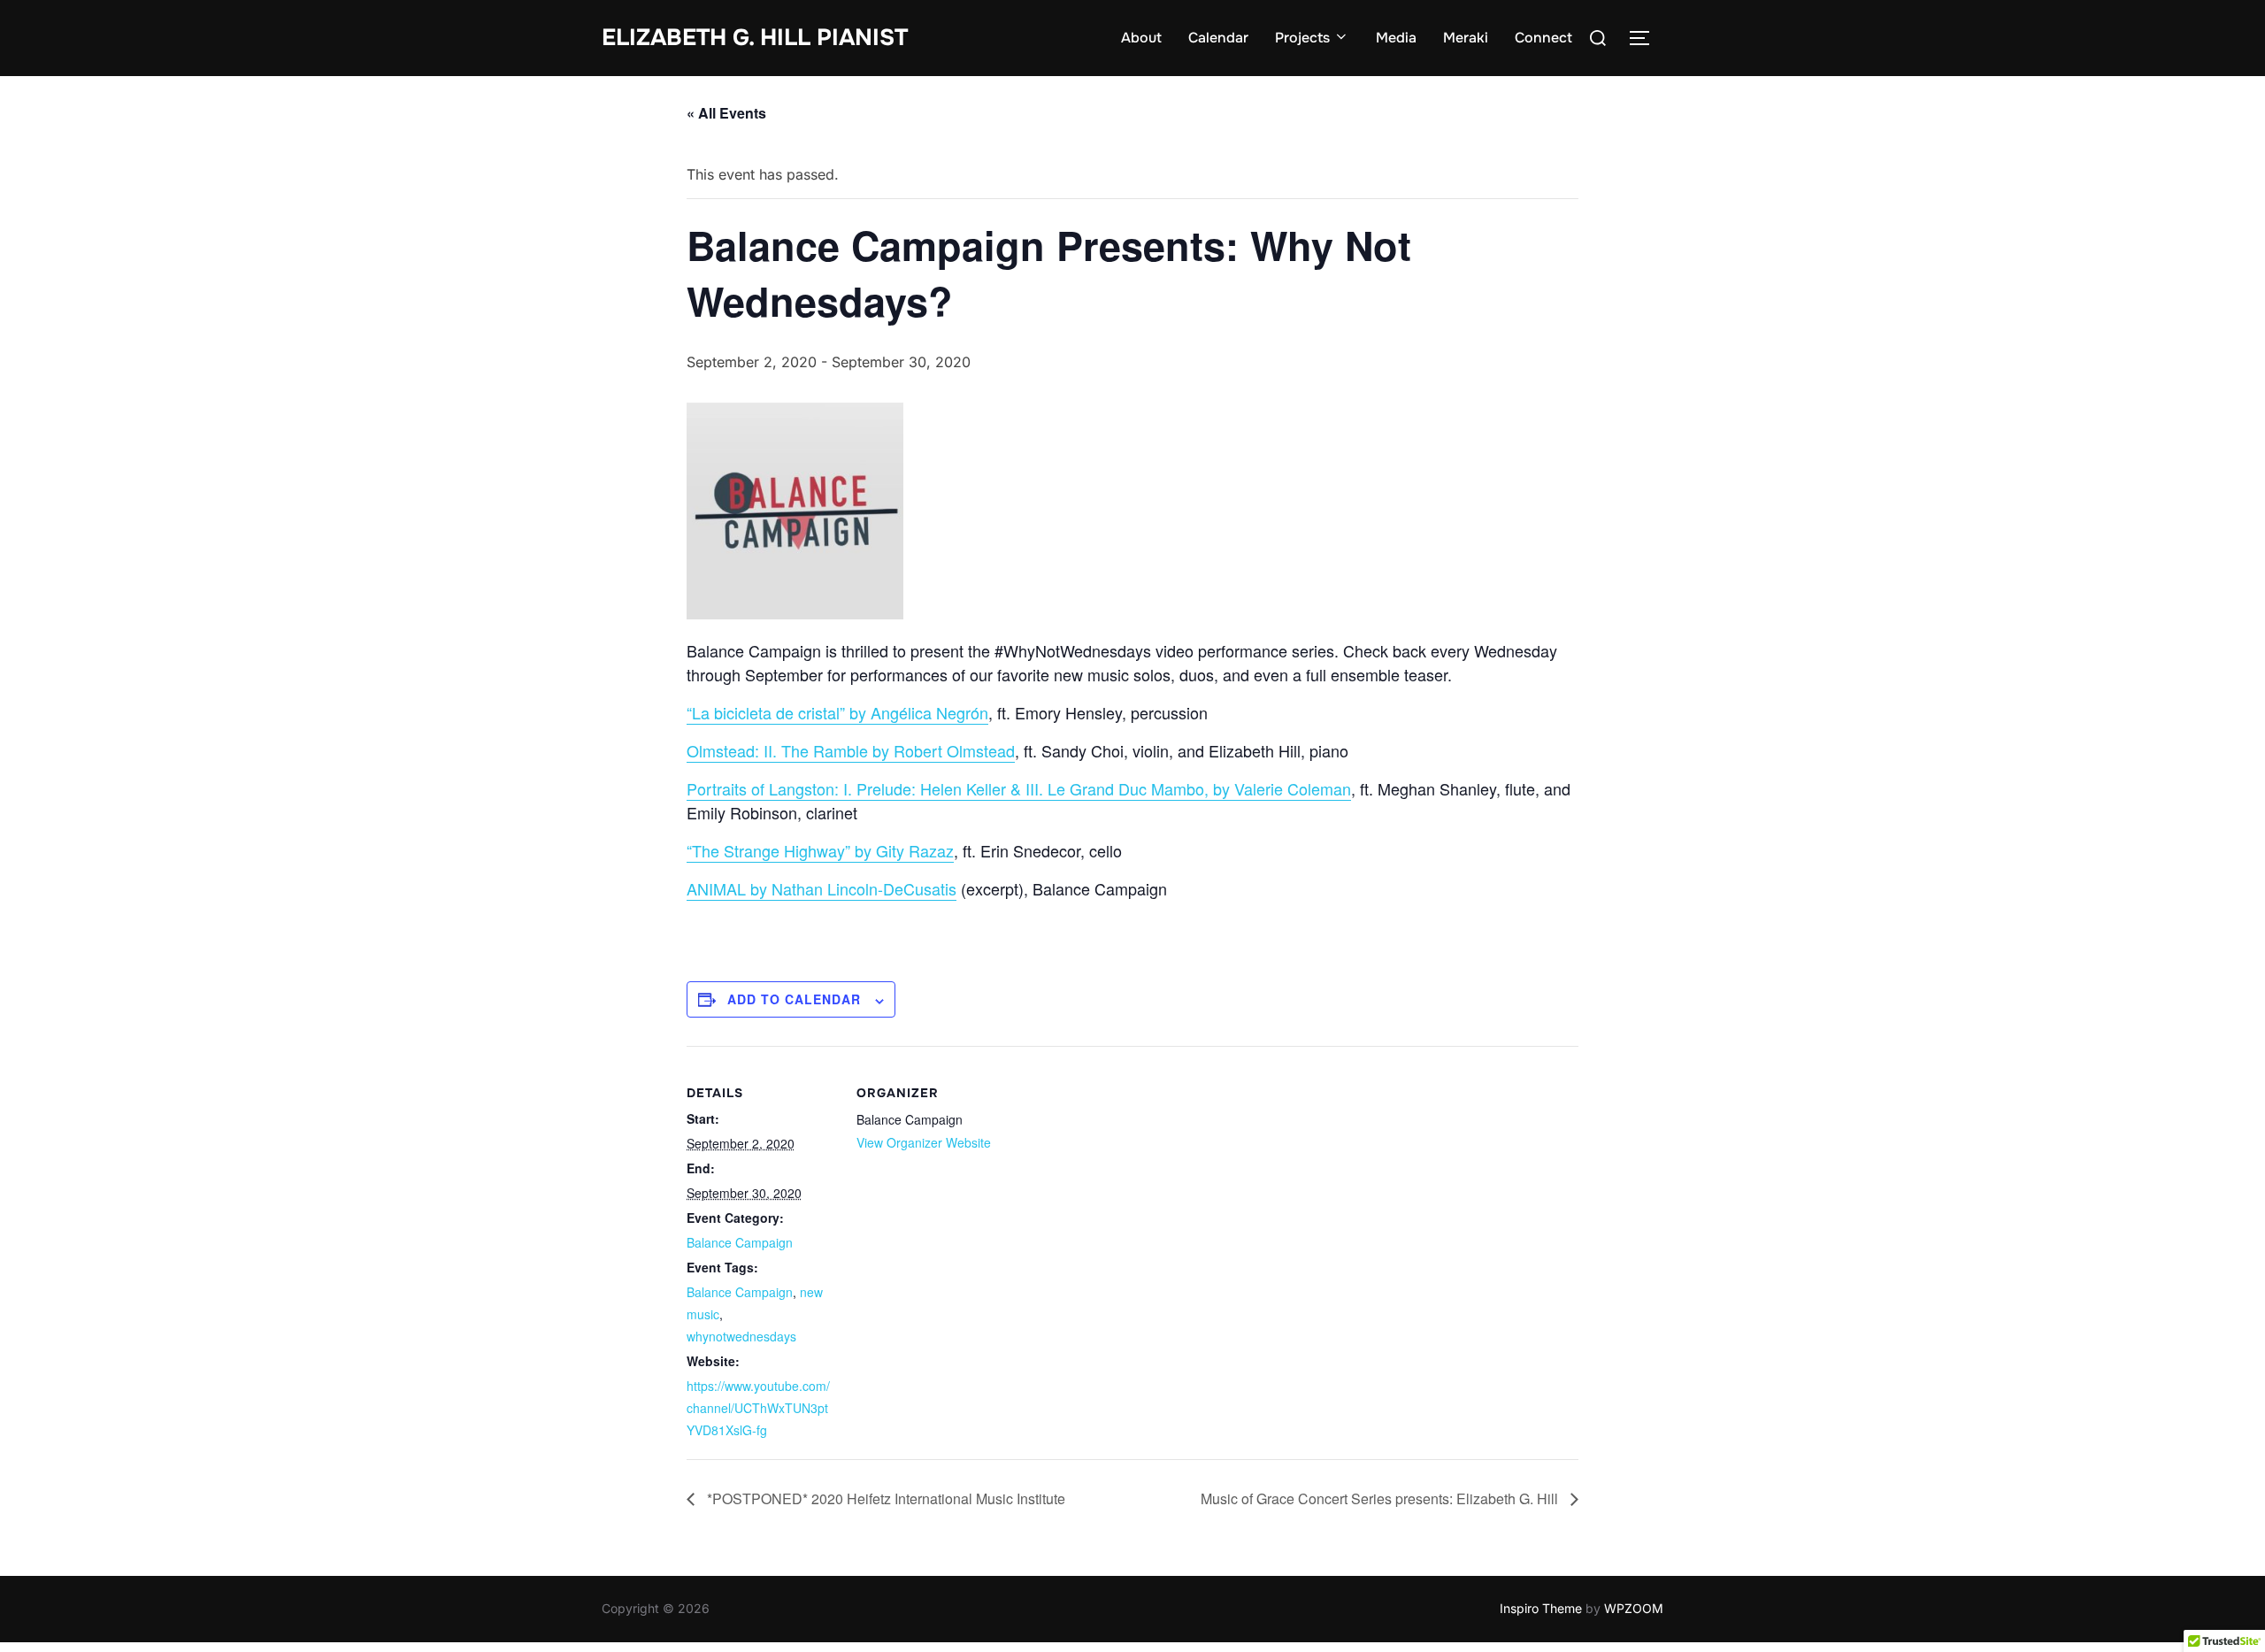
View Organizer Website (924, 1142)
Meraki (1466, 38)
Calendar (1218, 38)
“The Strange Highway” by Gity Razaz (820, 850)
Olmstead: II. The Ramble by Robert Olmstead (851, 750)
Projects (1302, 38)
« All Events (726, 113)
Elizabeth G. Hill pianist (755, 38)
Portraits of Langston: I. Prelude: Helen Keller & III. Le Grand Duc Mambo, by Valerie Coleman (1019, 788)
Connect (1543, 38)
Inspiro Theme (1541, 1608)
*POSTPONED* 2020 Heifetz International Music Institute (884, 1498)
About (1141, 38)
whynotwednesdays (741, 1336)
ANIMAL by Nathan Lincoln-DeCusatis (822, 888)
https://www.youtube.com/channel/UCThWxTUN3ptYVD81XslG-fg (758, 1408)
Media (1396, 38)
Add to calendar (794, 999)
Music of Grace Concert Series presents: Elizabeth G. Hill (1381, 1498)
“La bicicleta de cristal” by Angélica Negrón (837, 712)
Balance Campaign (740, 1242)
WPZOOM (1634, 1608)
